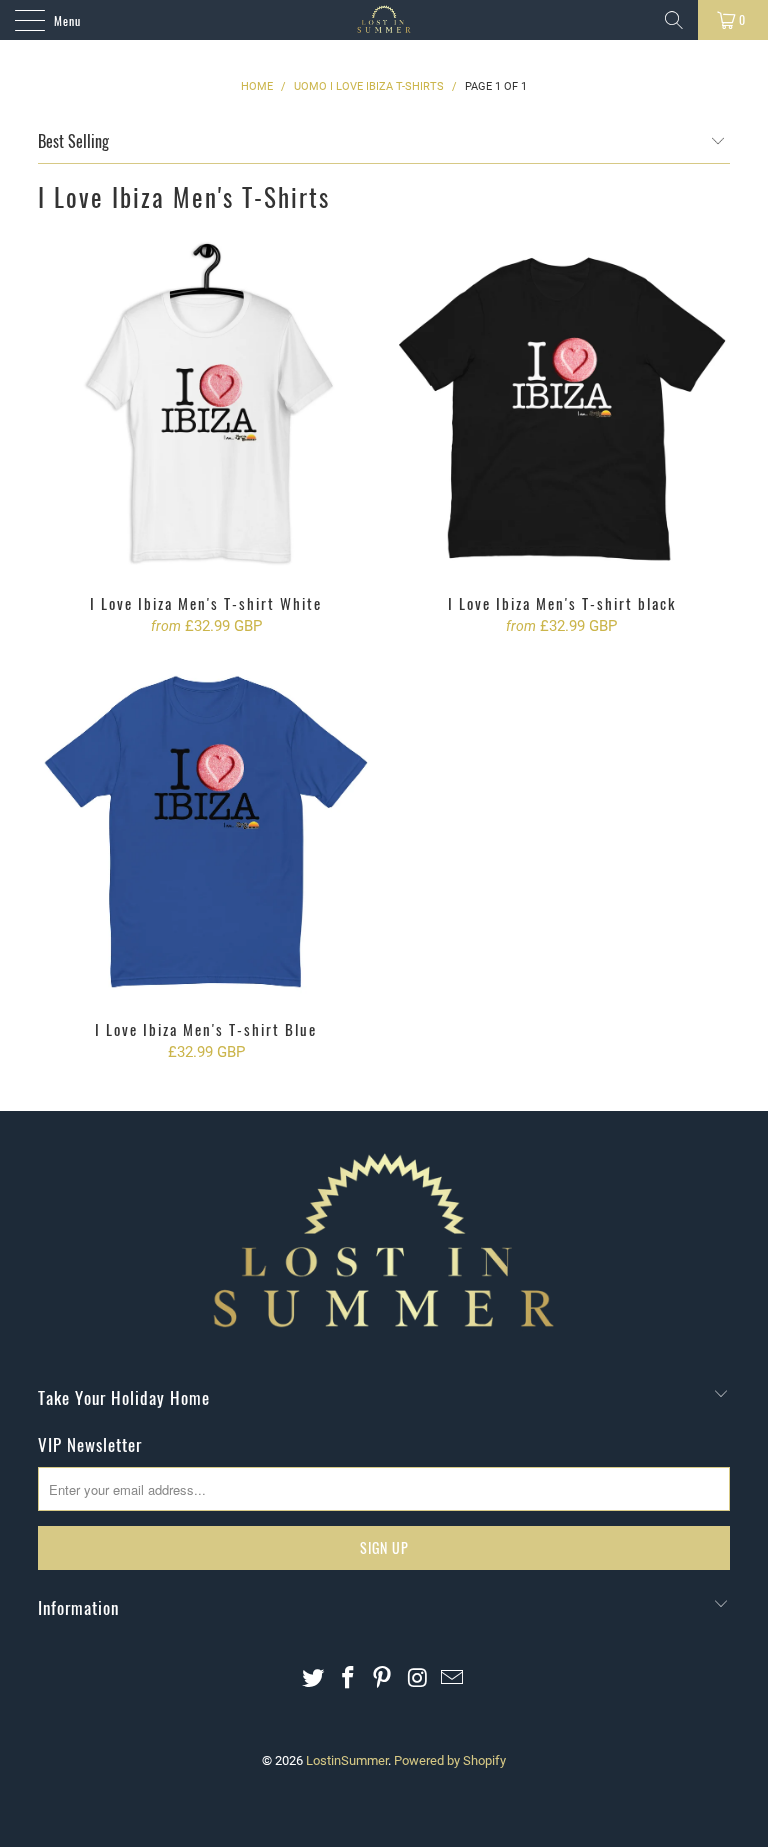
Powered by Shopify (450, 1760)
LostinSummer (347, 1760)
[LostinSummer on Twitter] (314, 1679)
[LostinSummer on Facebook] (348, 1679)
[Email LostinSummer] (453, 1679)
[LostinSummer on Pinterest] (383, 1679)
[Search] (674, 20)
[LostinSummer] (384, 20)
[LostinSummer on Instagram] (418, 1679)
